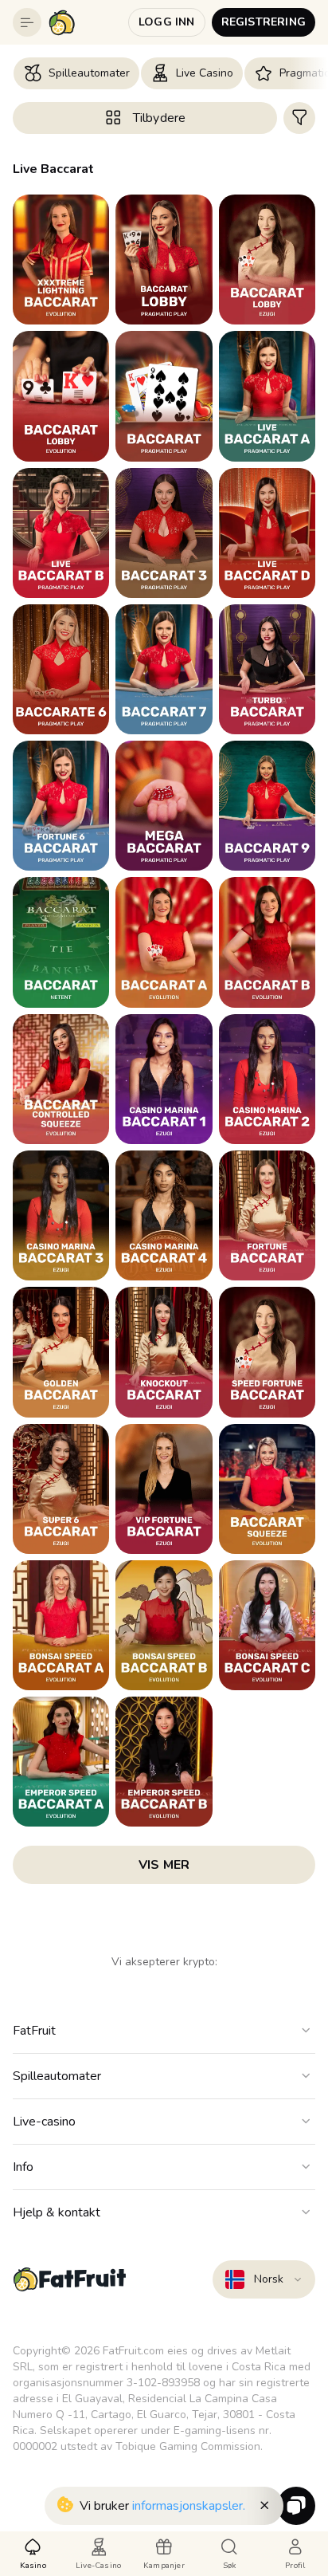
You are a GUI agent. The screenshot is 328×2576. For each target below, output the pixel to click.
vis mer (164, 1865)
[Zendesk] (296, 2506)
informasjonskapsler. (189, 2506)
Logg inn (167, 22)
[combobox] (264, 2279)
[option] (76, 73)
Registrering (264, 22)
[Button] (27, 22)
